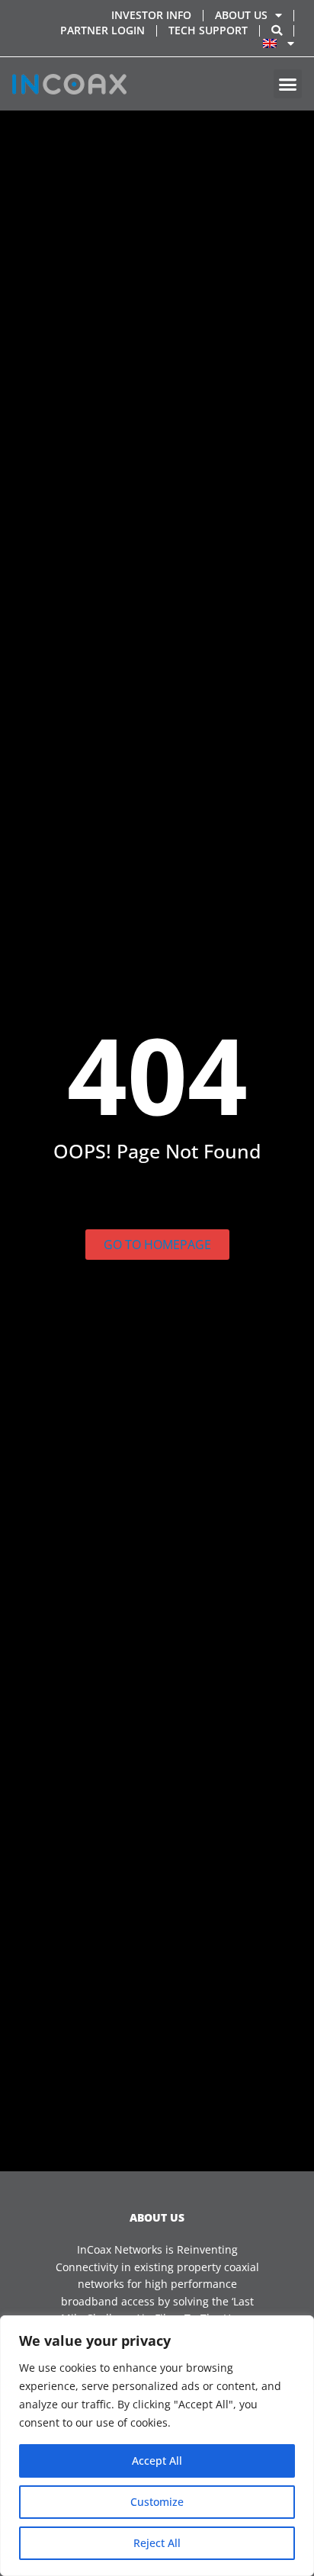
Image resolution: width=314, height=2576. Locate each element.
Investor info (151, 15)
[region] (157, 2446)
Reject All (157, 2543)
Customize (157, 2502)
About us (241, 15)
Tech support (208, 30)
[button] (288, 84)
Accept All (157, 2461)
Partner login (103, 30)
